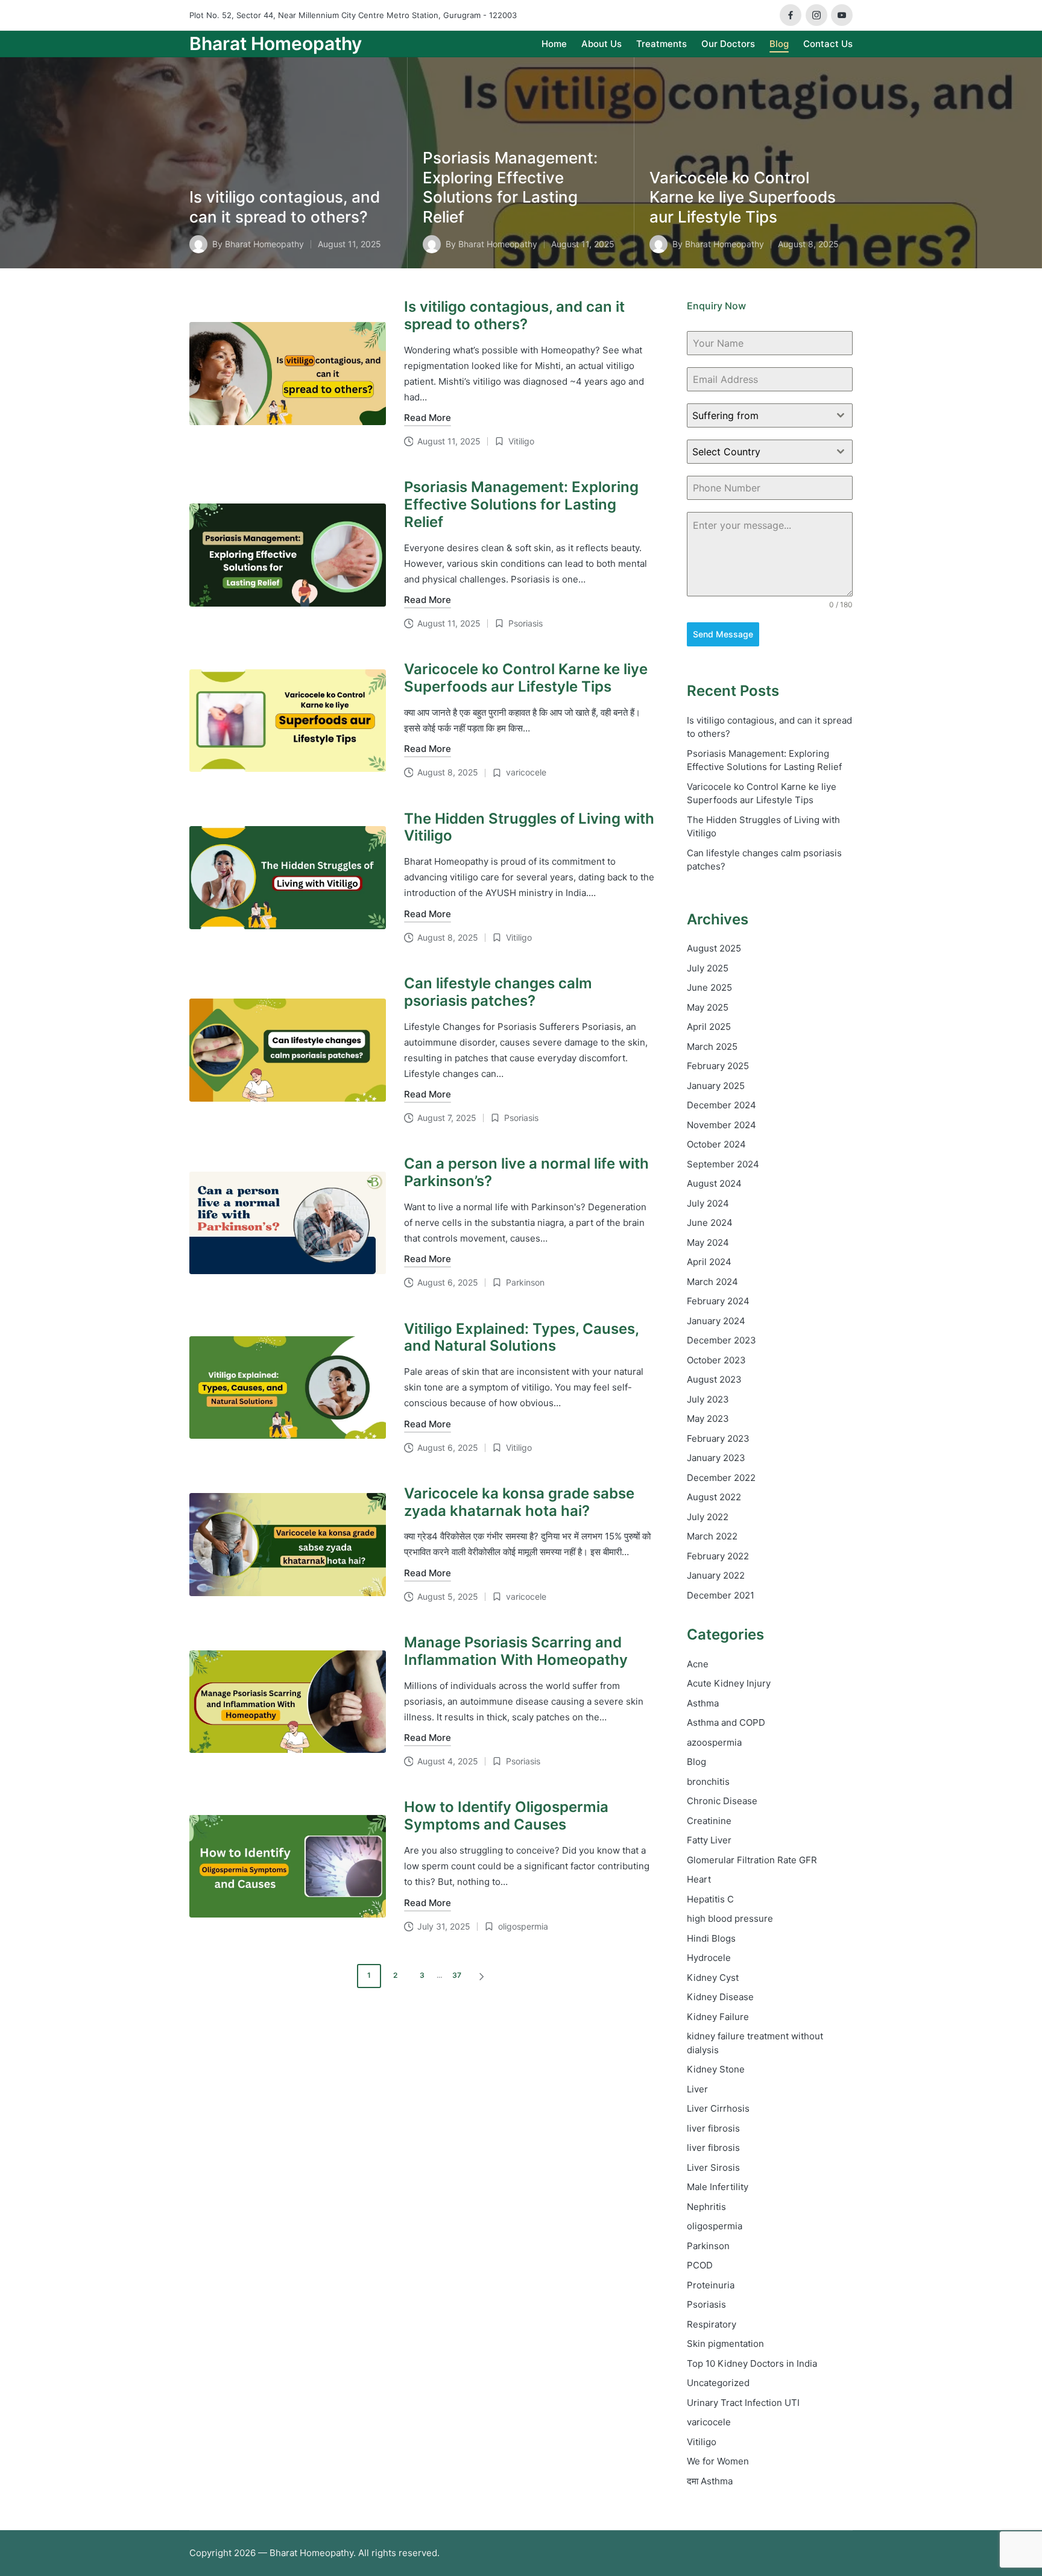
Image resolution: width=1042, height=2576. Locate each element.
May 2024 (708, 1242)
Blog (696, 1762)
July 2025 (708, 968)
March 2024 (712, 1282)
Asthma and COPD (726, 1722)
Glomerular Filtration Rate (752, 1860)
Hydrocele (709, 1958)
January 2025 (716, 1086)
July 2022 (708, 1517)
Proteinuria (711, 2285)
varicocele (526, 772)
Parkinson (525, 1282)
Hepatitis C (710, 1899)
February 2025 (718, 1066)
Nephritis (706, 2207)
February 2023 (718, 1438)
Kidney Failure (718, 2017)
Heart (699, 1879)
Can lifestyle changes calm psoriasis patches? (498, 992)
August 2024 (714, 1183)
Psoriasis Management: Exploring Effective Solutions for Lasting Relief (510, 187)
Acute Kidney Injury (729, 1683)
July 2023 (708, 1399)
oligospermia (523, 1926)
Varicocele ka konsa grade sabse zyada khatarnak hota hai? (519, 1502)
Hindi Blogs (711, 1938)
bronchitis (708, 1782)
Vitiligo (521, 441)
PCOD (700, 2265)
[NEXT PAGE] (481, 1976)
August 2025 (714, 948)
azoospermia (714, 1742)
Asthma (703, 1703)
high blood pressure (730, 1918)
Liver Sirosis (713, 2167)
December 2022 (721, 1478)
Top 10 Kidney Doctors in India (752, 2363)
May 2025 (708, 1007)
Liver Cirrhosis (718, 2108)
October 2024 (716, 1144)
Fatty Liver (709, 1840)
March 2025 (712, 1046)
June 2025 (709, 987)
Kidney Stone (716, 2069)
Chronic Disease (722, 1801)
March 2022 (712, 1536)
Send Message (723, 634)
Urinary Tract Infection (743, 2403)
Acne (698, 1664)
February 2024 (718, 1301)
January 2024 (716, 1321)
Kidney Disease (720, 1997)
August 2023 (714, 1379)
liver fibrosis (713, 2128)
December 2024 (722, 1105)
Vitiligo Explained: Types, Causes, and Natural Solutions (521, 1337)
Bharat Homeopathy (276, 44)
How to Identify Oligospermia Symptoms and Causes (506, 1816)
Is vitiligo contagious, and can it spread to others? (285, 207)
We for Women (718, 2461)
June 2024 (710, 1223)
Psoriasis (526, 623)
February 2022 (718, 1556)
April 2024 (709, 1262)
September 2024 (723, 1164)
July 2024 (708, 1203)
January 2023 (716, 1458)
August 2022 (714, 1497)
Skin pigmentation (725, 2344)
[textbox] (758, 415)
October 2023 (716, 1360)
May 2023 (708, 1419)
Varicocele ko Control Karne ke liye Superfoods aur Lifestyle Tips (743, 197)
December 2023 (722, 1340)
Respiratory (712, 2324)
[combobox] (770, 415)
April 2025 (709, 1027)
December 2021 (721, 1595)
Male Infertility (718, 2187)
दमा (710, 2481)
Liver (697, 2089)
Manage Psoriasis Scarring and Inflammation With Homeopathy (516, 1651)
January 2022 (716, 1575)
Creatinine (709, 1821)
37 (457, 1975)
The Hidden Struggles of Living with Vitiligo (529, 827)
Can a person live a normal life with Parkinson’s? (526, 1172)
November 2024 (722, 1125)
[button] (484, 1976)
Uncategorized (718, 2383)
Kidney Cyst (713, 1978)
